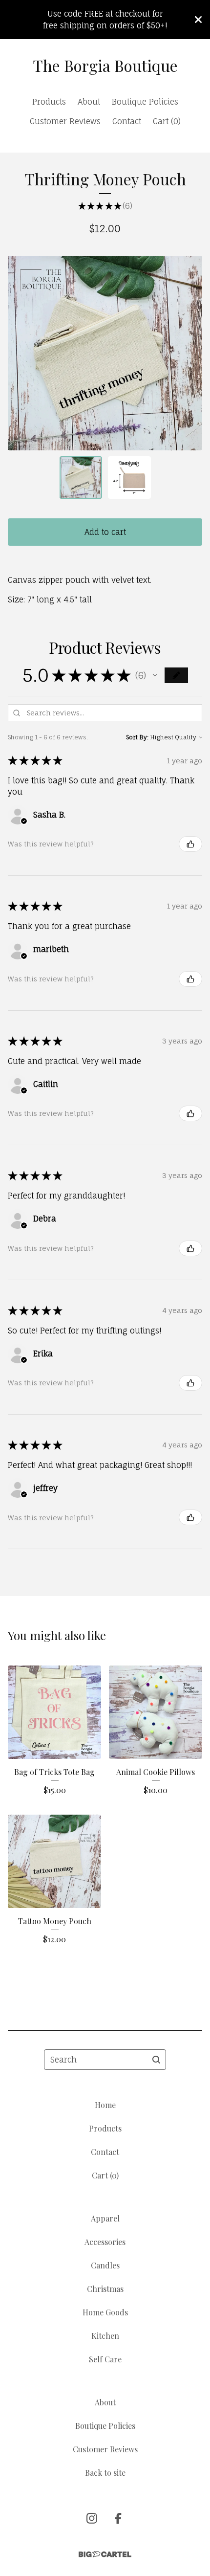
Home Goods (105, 2312)
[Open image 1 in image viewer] (105, 353)
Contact (127, 121)
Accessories (105, 2242)
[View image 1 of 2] (81, 478)
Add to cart (105, 532)
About (89, 102)
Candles (105, 2265)
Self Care (105, 2359)
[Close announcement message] (198, 20)
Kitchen (105, 2336)
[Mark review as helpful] (190, 844)
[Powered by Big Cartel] (105, 2554)
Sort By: (137, 737)
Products (49, 102)
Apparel (105, 2218)
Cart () (167, 121)
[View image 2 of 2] (129, 478)
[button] (155, 675)
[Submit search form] (156, 2060)
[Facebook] (118, 2518)
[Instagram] (92, 2518)
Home (105, 2105)
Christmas (105, 2289)
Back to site (105, 2473)
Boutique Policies (145, 102)
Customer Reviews (65, 121)
